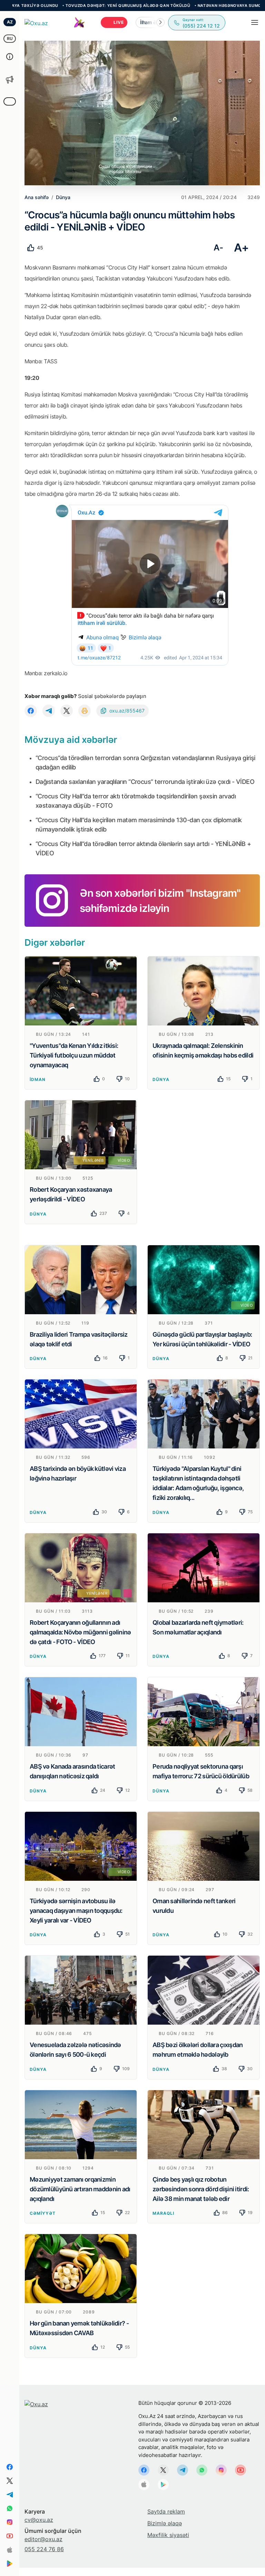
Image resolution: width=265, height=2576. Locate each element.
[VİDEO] (204, 1279)
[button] (160, 22)
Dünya (161, 1079)
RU (10, 38)
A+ (241, 248)
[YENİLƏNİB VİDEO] (81, 1134)
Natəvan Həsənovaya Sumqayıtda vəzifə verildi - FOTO (180, 6)
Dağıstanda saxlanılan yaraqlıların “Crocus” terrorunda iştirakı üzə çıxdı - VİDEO (145, 782)
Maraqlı (163, 2213)
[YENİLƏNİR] (81, 1567)
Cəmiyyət (43, 2213)
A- (218, 248)
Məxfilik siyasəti (168, 2535)
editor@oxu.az (43, 2539)
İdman (38, 1079)
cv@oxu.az (39, 2520)
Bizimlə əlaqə (165, 2523)
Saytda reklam (166, 2511)
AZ (10, 22)
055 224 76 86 (44, 2549)
